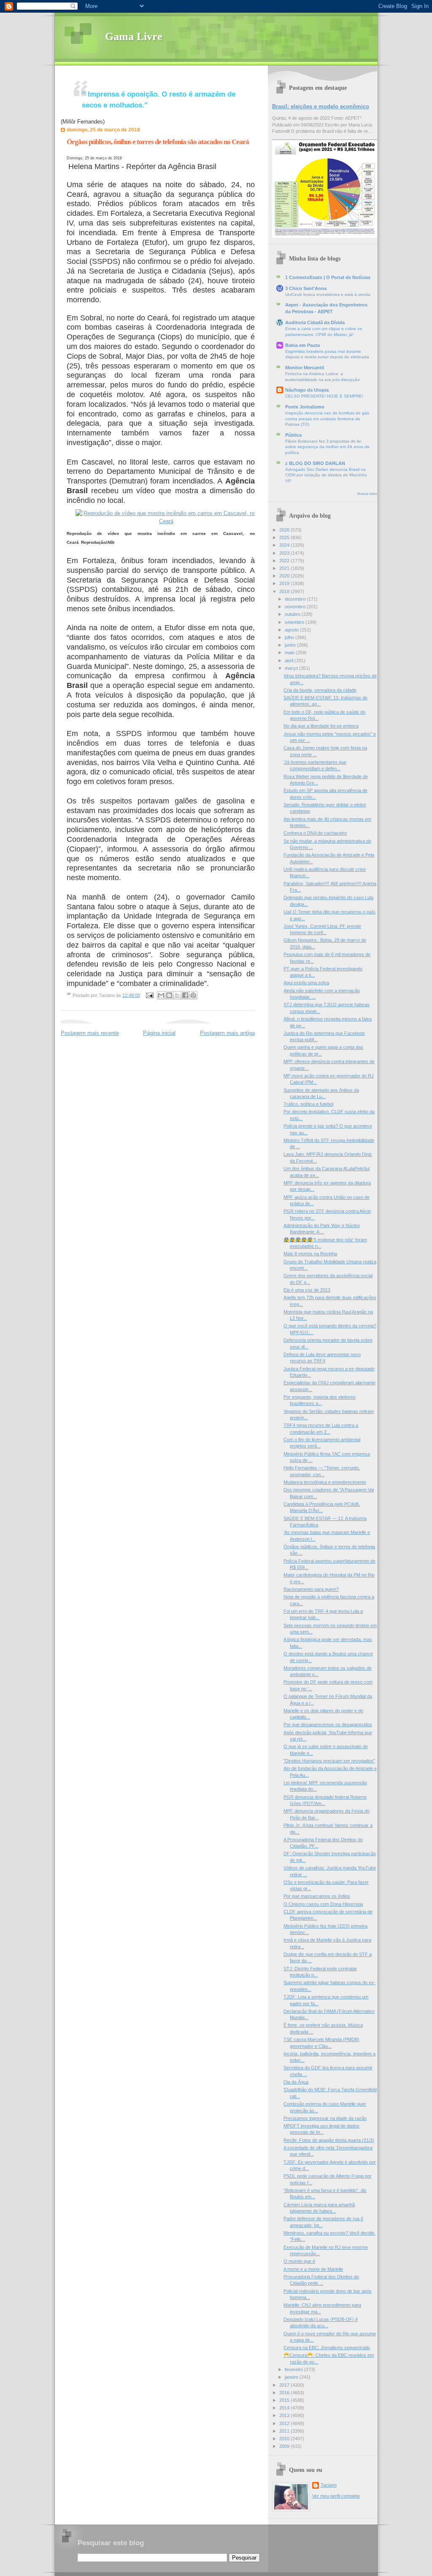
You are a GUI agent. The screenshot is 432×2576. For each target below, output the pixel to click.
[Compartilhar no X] (177, 995)
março (292, 668)
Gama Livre (134, 36)
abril (290, 661)
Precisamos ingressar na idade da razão (325, 2118)
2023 (285, 553)
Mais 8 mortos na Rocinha (310, 1254)
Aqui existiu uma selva (306, 983)
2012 (285, 2423)
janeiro (292, 2377)
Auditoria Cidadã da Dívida (315, 322)
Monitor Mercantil (305, 368)
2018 (285, 591)
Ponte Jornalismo (305, 407)
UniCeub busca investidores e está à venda (328, 294)
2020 (285, 576)
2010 (285, 2439)
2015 (285, 2400)
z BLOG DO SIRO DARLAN (315, 463)
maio (290, 653)
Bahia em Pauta (302, 345)
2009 (285, 2446)
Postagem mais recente (90, 1033)
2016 (285, 2393)
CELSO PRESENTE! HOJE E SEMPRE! (324, 396)
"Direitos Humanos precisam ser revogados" (329, 1761)
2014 (285, 2408)
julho (290, 637)
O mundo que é (299, 2261)
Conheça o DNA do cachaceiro (315, 833)
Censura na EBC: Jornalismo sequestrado (327, 2348)
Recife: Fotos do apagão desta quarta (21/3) (329, 2140)
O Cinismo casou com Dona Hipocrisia (323, 1904)
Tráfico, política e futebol (308, 1104)
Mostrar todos (367, 494)
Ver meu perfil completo (336, 2496)
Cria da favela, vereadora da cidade (320, 690)
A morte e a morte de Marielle (313, 2269)
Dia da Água (296, 2082)
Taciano (329, 2485)
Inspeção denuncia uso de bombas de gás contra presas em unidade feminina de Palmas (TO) (327, 419)
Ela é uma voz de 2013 (307, 1290)
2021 (285, 568)
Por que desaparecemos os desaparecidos (328, 1724)
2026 (285, 530)
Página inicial (159, 1033)
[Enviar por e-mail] (161, 995)
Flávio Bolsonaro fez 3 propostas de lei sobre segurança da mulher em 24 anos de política (327, 447)
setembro (295, 622)
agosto (292, 630)
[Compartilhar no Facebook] (185, 995)
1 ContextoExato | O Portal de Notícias (328, 277)
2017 (285, 2385)
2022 (285, 561)
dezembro (296, 599)
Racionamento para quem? (311, 1589)
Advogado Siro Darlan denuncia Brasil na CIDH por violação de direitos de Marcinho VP (326, 475)
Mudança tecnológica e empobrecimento (325, 1482)
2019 (285, 583)
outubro (293, 614)
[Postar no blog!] (169, 995)
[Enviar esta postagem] (150, 995)
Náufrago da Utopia (307, 390)
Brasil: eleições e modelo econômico (321, 106)
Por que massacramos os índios (317, 1896)
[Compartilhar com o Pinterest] (193, 995)
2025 (285, 537)
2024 (285, 545)
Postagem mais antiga (227, 1033)
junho (291, 645)
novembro (296, 607)
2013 (285, 2415)
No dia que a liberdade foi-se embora (321, 726)
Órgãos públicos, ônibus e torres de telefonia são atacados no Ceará (158, 142)
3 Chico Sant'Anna (306, 288)
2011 (285, 2431)
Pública (293, 435)
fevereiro (294, 2369)
